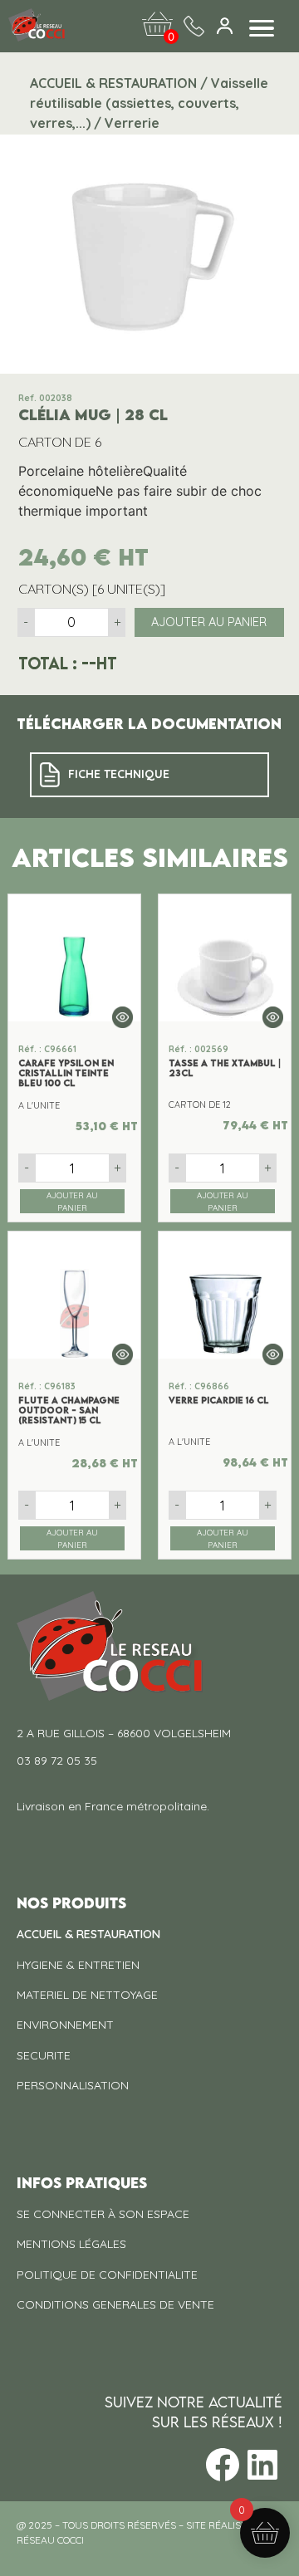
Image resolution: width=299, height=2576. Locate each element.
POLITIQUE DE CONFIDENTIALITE (107, 2275)
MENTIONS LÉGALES (71, 2244)
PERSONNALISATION (73, 2085)
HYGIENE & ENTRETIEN (78, 1965)
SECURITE (44, 2055)
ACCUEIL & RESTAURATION (88, 1934)
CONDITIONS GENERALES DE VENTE (115, 2304)
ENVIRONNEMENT (65, 2025)
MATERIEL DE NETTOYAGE (87, 1995)
